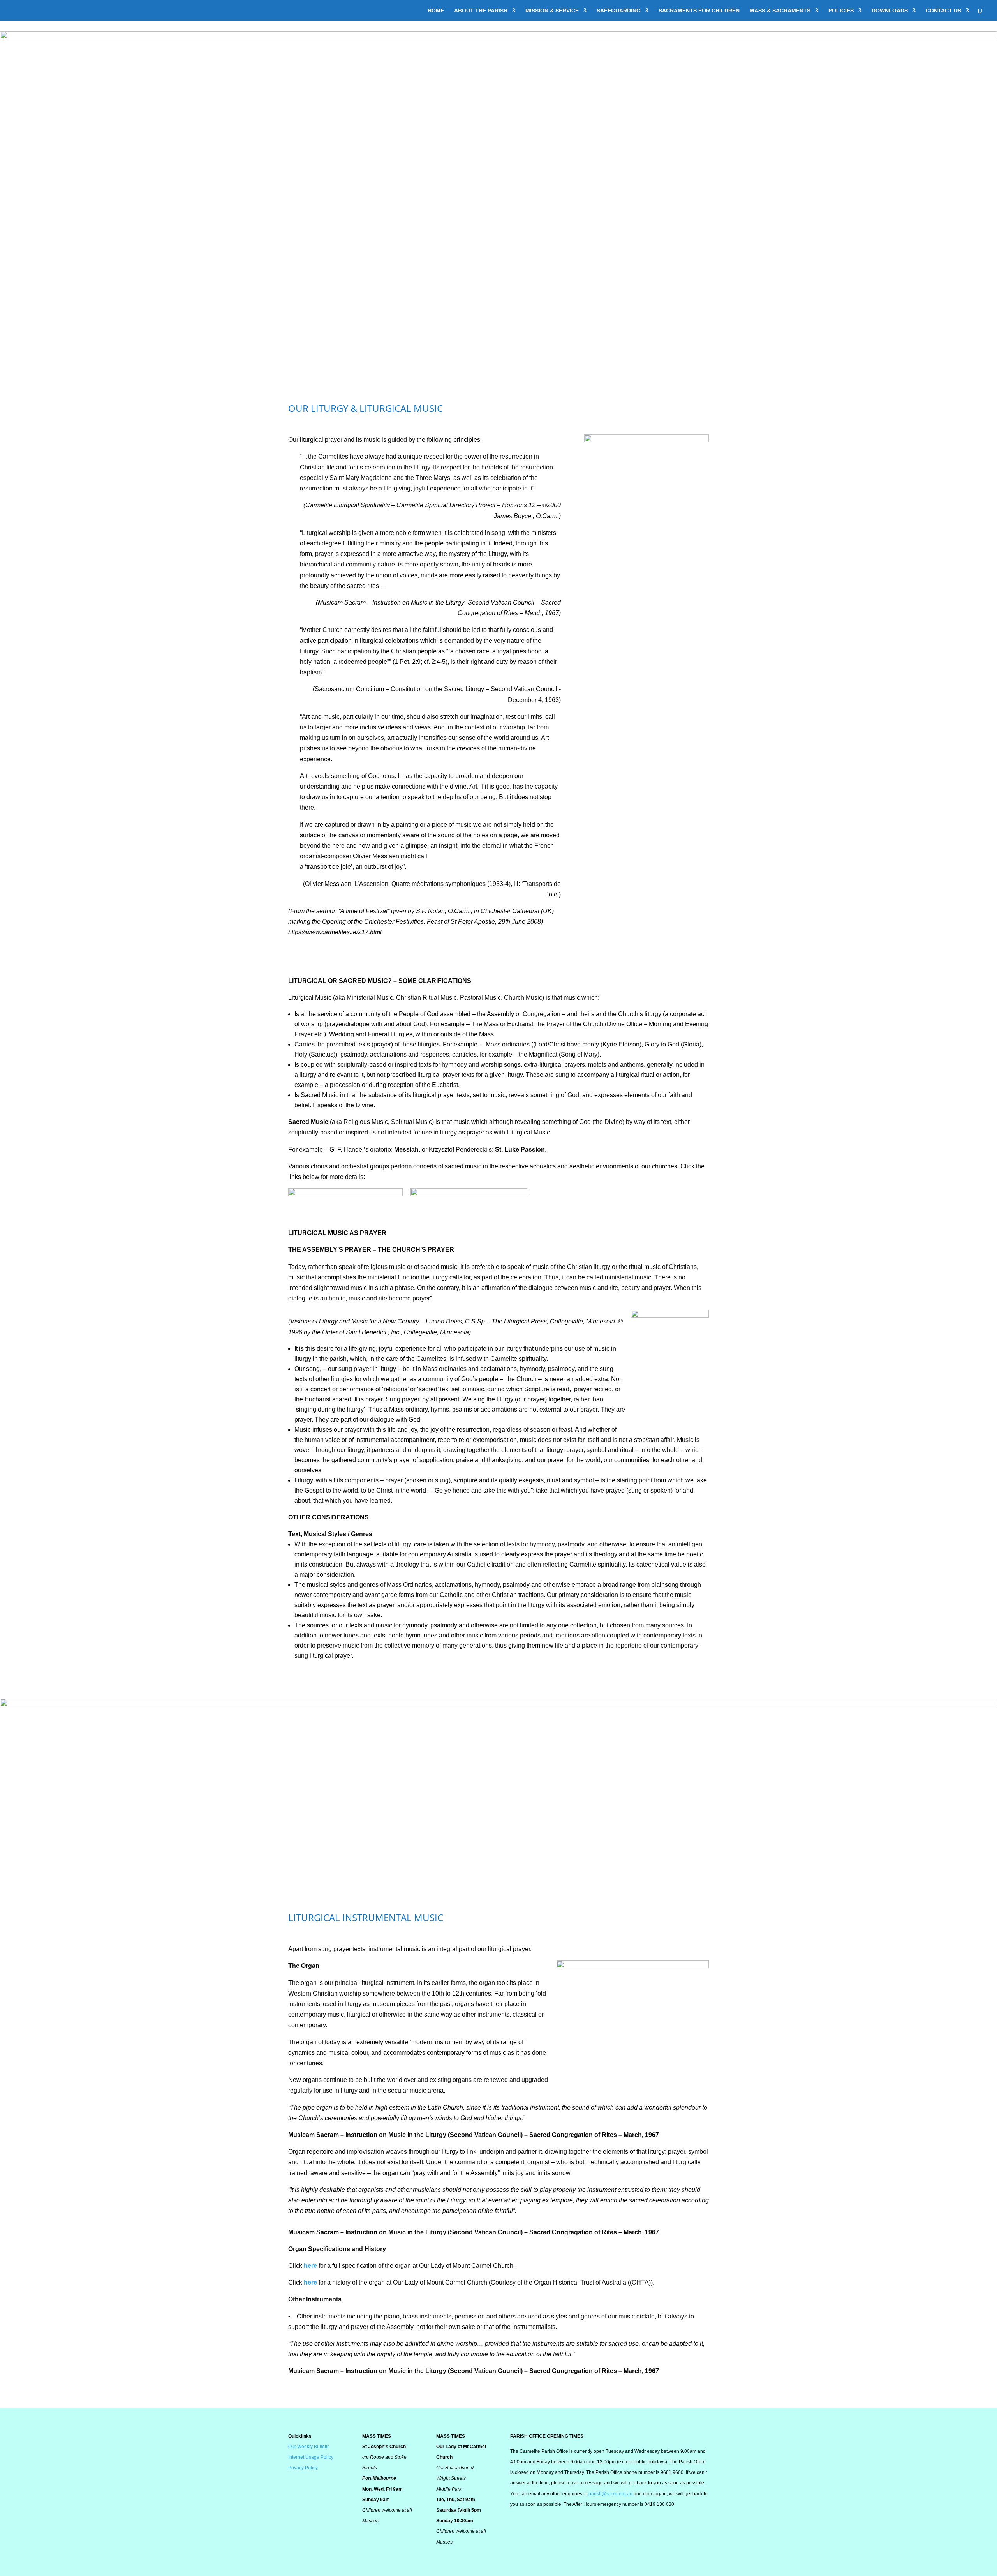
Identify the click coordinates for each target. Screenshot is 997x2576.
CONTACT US (943, 11)
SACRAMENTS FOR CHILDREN (699, 11)
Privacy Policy (303, 2468)
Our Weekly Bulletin (309, 2447)
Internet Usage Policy (311, 2457)
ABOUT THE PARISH (481, 11)
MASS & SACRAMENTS (780, 11)
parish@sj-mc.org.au (610, 2494)
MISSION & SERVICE (552, 11)
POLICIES (841, 11)
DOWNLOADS (890, 11)
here (311, 2266)
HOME (436, 11)
